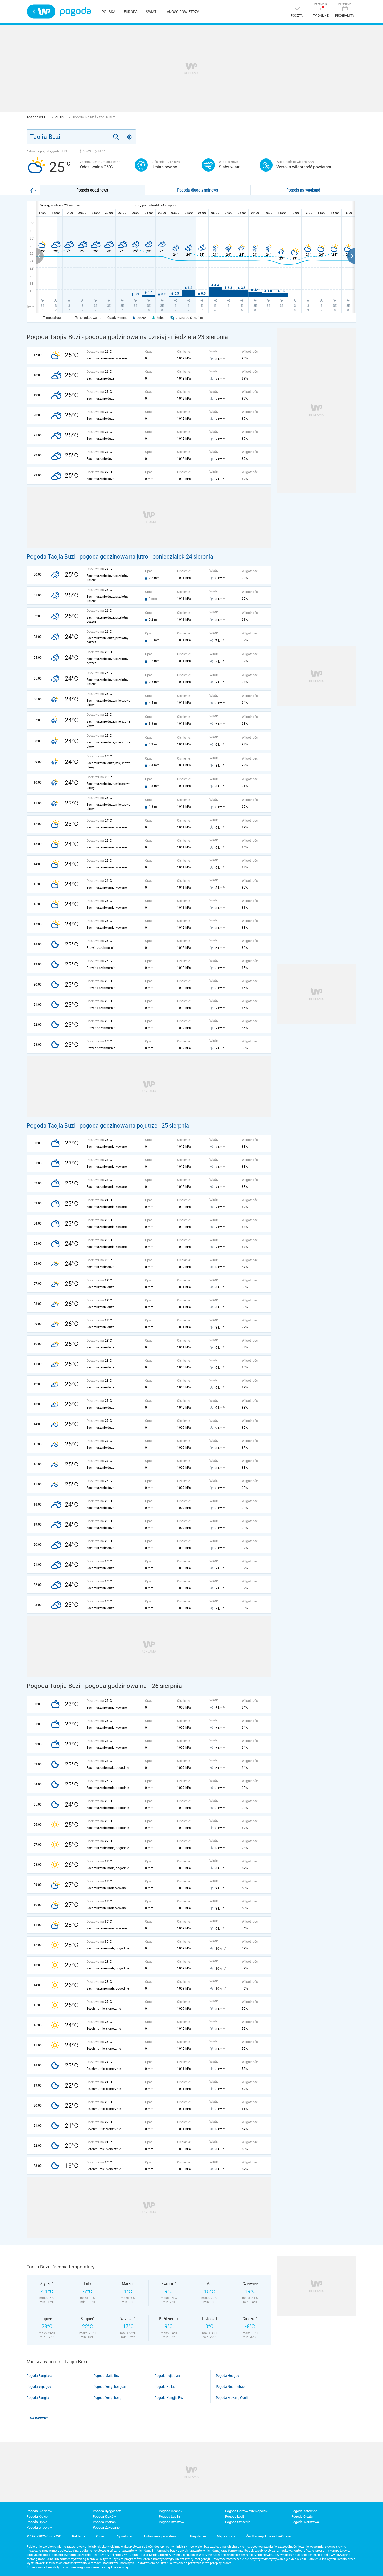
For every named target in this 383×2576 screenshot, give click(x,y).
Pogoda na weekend (303, 190)
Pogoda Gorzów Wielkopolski (247, 2511)
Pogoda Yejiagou (39, 2387)
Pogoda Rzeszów (172, 2522)
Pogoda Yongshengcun (110, 2387)
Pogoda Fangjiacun (41, 2376)
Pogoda (75, 12)
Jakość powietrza (182, 12)
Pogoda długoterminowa (198, 190)
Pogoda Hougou (227, 2376)
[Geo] (129, 137)
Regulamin (198, 2536)
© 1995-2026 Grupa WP (44, 2536)
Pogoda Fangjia (38, 2398)
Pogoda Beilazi (165, 2387)
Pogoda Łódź (235, 2516)
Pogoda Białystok (39, 2511)
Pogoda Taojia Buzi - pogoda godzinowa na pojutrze (92, 1126)
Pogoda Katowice (304, 2511)
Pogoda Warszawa (305, 2522)
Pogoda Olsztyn (303, 2516)
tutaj (125, 2567)
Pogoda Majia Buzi (107, 2376)
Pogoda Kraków (104, 2516)
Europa (131, 12)
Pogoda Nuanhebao (230, 2387)
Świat (151, 12)
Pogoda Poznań (104, 2522)
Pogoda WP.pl (37, 117)
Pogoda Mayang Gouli (232, 2398)
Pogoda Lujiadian (167, 2376)
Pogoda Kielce (37, 2516)
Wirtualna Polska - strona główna (41, 11)
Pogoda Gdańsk (171, 2511)
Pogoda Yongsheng (107, 2398)
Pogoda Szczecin (238, 2522)
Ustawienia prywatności (162, 2536)
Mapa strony (226, 2536)
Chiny (60, 117)
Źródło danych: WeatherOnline (268, 2536)
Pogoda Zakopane (106, 2527)
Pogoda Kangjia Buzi (169, 2398)
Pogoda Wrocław (39, 2527)
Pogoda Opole (37, 2522)
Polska (109, 12)
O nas (100, 2536)
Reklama (79, 2536)
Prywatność (124, 2536)
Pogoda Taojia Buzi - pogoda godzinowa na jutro (87, 557)
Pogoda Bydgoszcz (107, 2511)
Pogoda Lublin (169, 2516)
